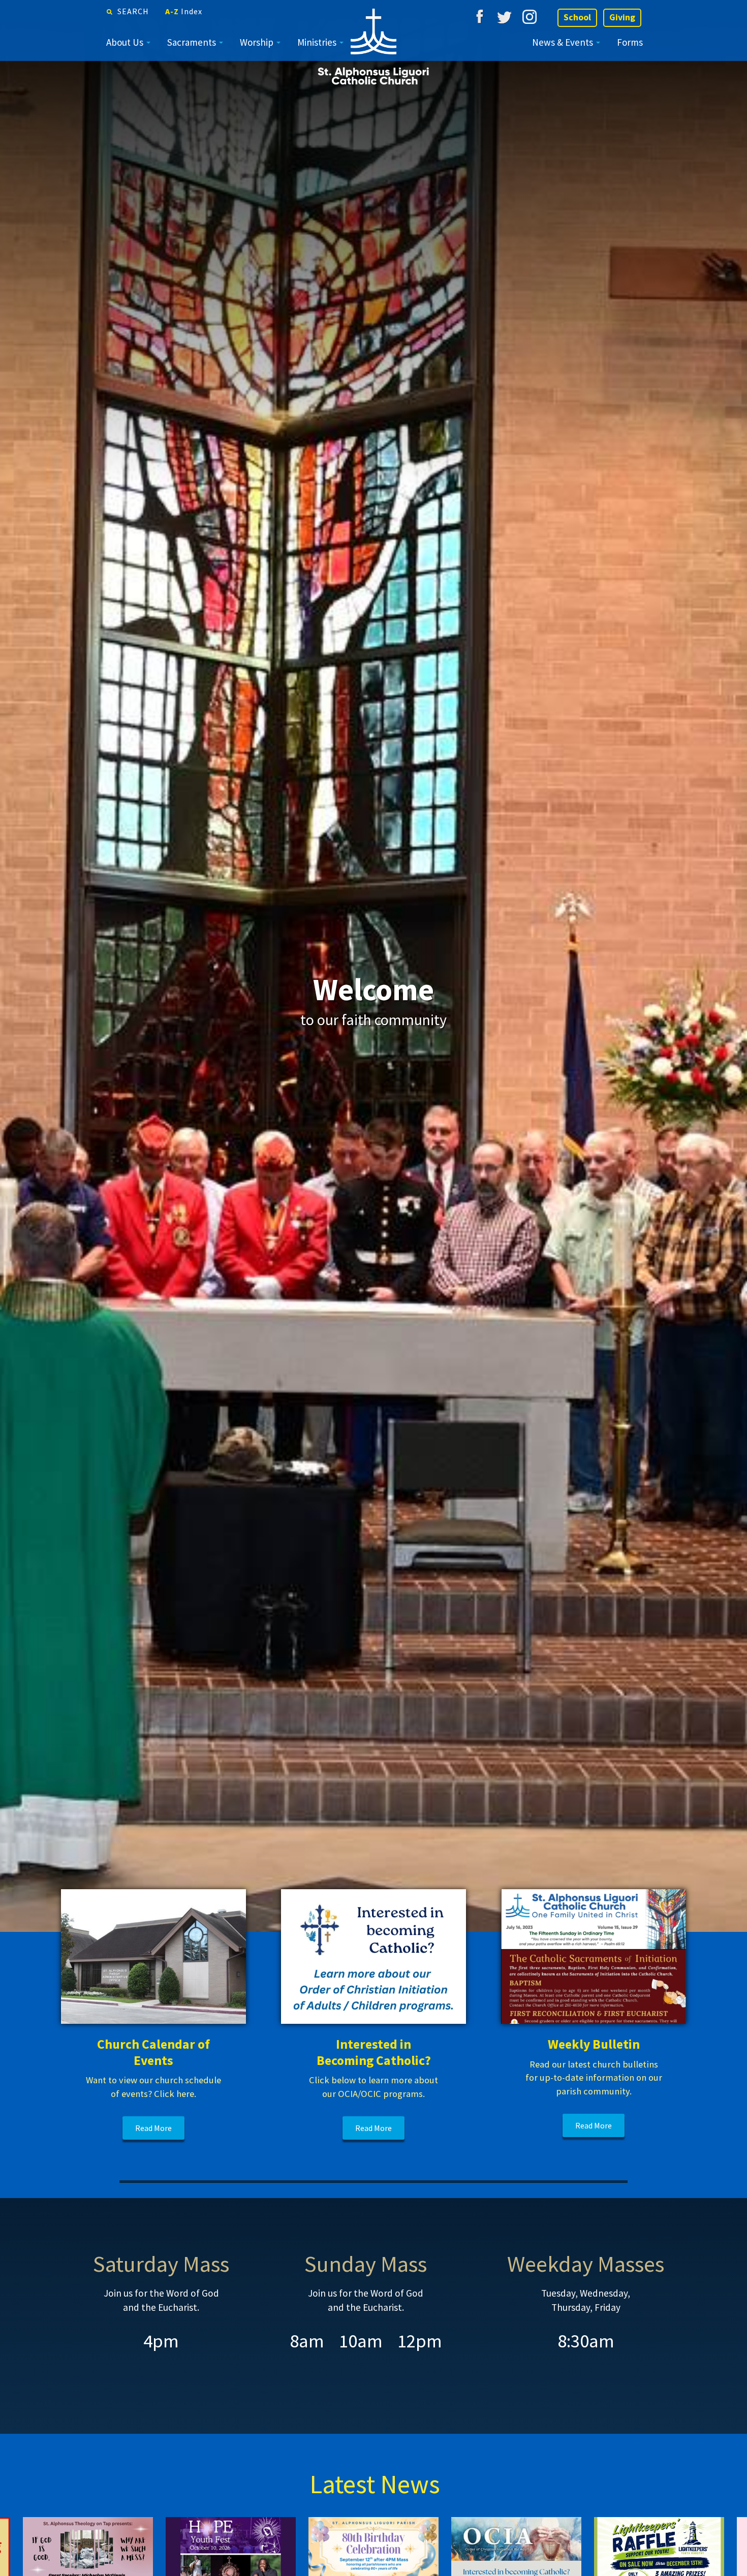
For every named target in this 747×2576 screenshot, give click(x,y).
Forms (630, 42)
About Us (125, 42)
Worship (257, 42)
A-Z (184, 11)
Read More (153, 2128)
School (577, 17)
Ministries (317, 42)
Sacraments (192, 42)
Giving (622, 17)
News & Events (563, 42)
